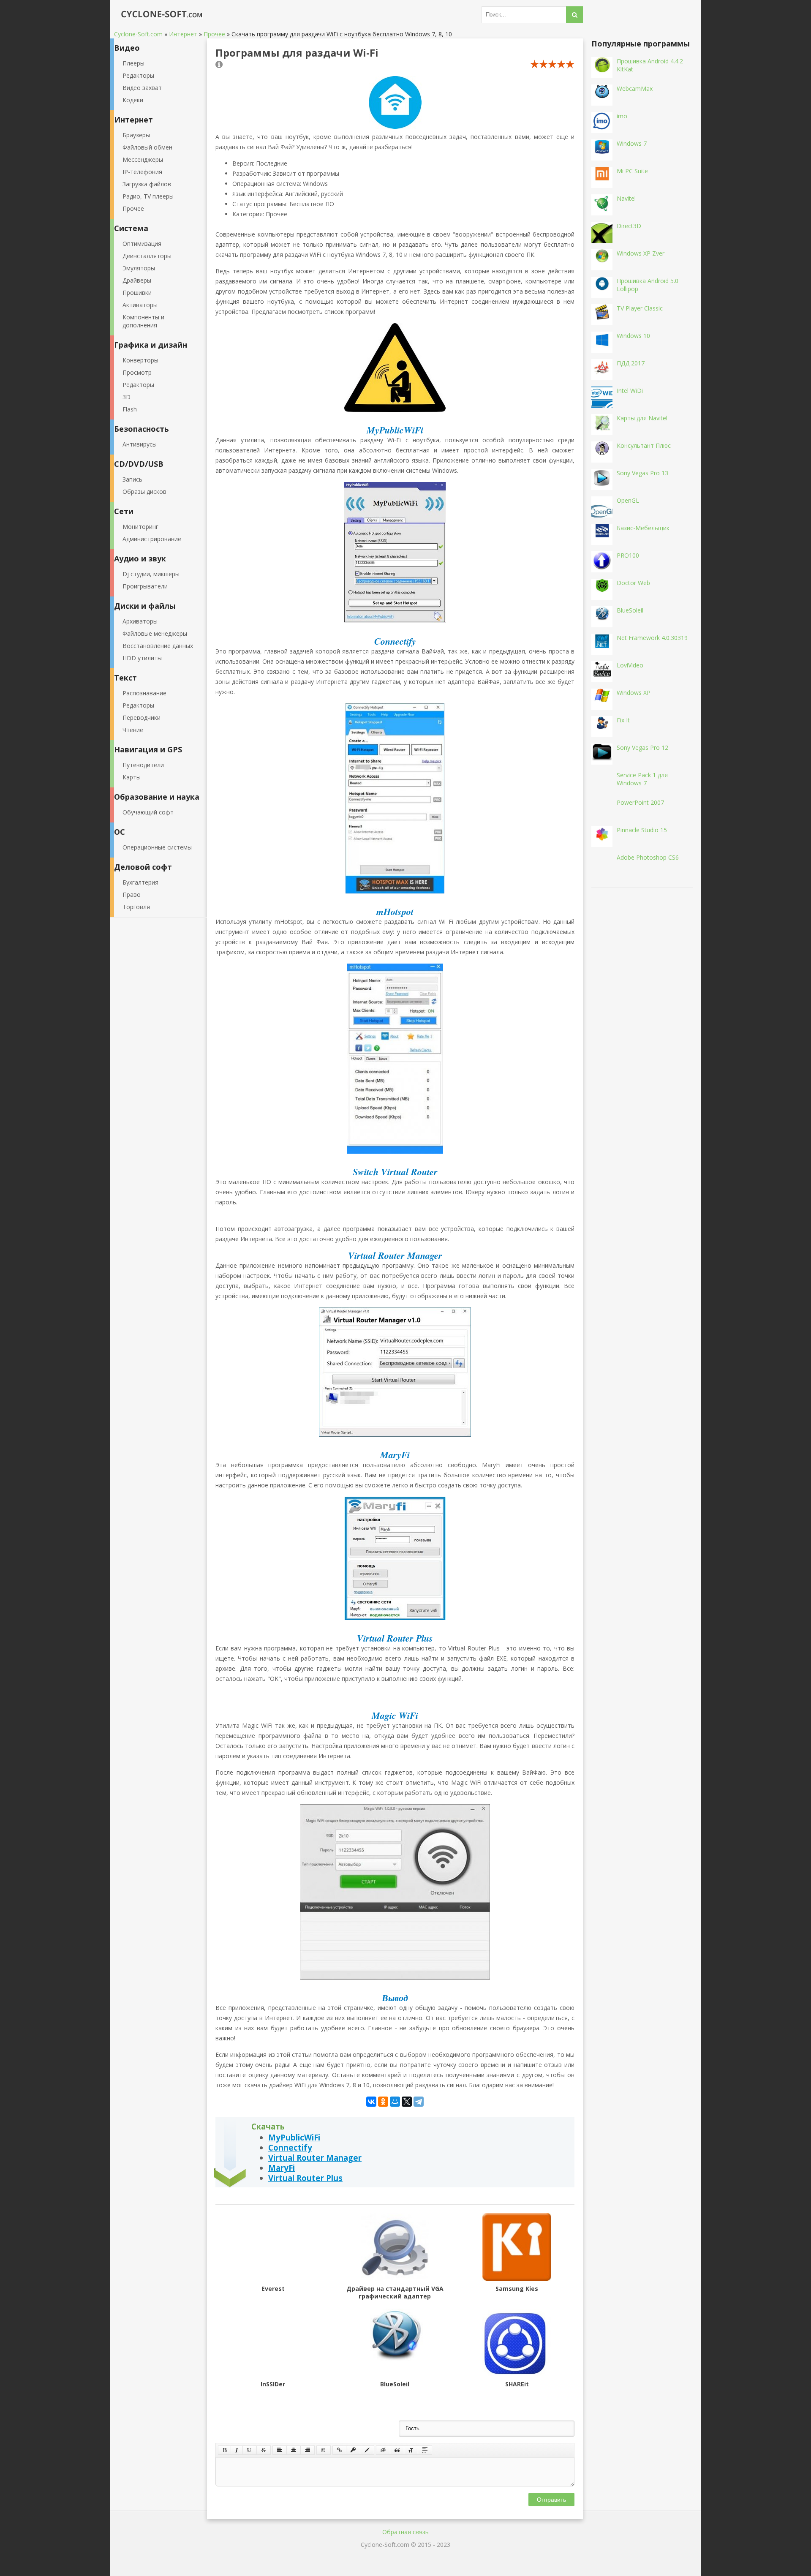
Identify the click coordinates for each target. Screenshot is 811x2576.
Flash (130, 409)
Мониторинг (140, 527)
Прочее (133, 208)
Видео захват (142, 88)
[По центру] (294, 2450)
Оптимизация (142, 244)
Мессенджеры (143, 159)
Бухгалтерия (140, 882)
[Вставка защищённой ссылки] (353, 2450)
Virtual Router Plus (305, 2178)
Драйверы (137, 280)
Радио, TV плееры (148, 196)
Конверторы (140, 360)
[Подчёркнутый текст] (250, 2450)
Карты (132, 777)
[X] (407, 2102)
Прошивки (137, 293)
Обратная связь (405, 2532)
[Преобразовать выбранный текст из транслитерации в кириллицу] (411, 2450)
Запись (132, 479)
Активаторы (140, 305)
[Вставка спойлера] (425, 2450)
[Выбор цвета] (367, 2450)
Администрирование (152, 539)
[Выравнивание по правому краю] (308, 2450)
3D (127, 397)
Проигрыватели (145, 586)
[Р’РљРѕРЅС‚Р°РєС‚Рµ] (371, 2102)
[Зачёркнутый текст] (264, 2450)
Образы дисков (144, 492)
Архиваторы (140, 621)
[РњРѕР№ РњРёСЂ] (395, 2102)
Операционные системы (157, 847)
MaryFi (282, 2168)
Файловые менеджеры (155, 633)
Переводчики (142, 718)
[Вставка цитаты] (397, 2450)
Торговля (136, 907)
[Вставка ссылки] (339, 2450)
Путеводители (143, 765)
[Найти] (574, 15)
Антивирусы (140, 444)
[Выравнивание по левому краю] (280, 2450)
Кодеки (133, 100)
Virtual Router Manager (315, 2158)
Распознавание (144, 693)
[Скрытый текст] (383, 2450)
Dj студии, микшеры (151, 574)
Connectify (290, 2147)
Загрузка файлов (147, 184)
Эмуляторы (139, 268)
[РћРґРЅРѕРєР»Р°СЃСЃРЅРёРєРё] (383, 2102)
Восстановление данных (158, 646)
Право (132, 895)
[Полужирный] (225, 2450)
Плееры (133, 63)
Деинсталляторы (147, 256)
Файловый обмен (147, 147)
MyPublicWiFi (294, 2137)
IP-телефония (142, 172)
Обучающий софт (148, 812)
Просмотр (137, 372)
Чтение (133, 730)
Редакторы (138, 75)
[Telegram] (419, 2102)
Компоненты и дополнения (143, 321)
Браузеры (136, 135)
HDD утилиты (142, 658)
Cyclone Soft (158, 15)
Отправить (551, 2500)
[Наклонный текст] (237, 2450)
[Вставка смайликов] (324, 2450)
